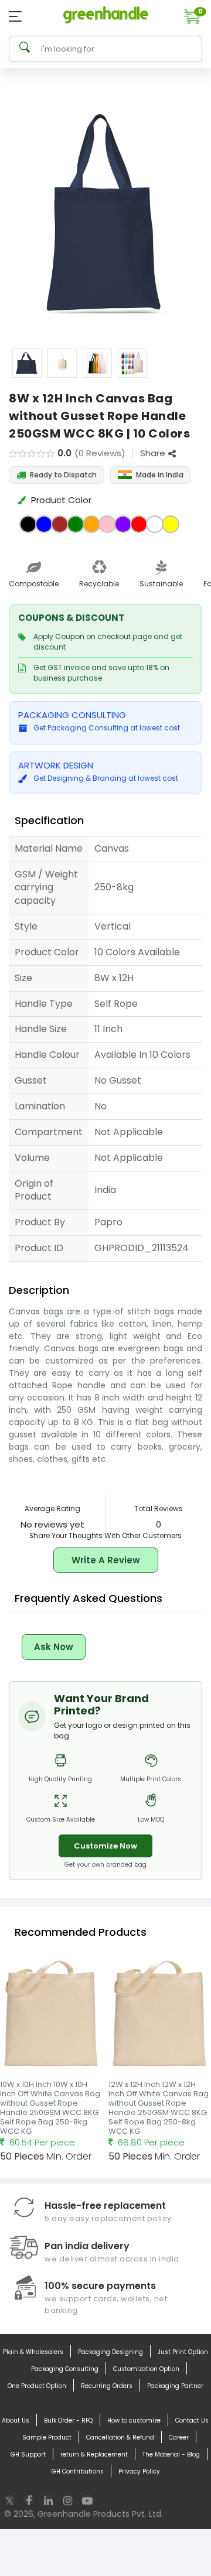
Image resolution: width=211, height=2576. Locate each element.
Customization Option (146, 2369)
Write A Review (106, 1560)
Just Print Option (183, 2352)
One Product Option (37, 2386)
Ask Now (54, 1647)
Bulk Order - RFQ (68, 2420)
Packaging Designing (110, 2352)
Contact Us (192, 2420)
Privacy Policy (139, 2471)
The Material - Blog (171, 2454)
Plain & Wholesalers (33, 2352)
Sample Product (47, 2437)
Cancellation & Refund (120, 2437)
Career (179, 2437)
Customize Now (105, 1846)
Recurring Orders (107, 2386)
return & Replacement (94, 2454)
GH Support (28, 2454)
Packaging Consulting (65, 2369)
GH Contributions (78, 2471)
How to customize (134, 2420)
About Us (16, 2420)
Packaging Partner (175, 2386)
